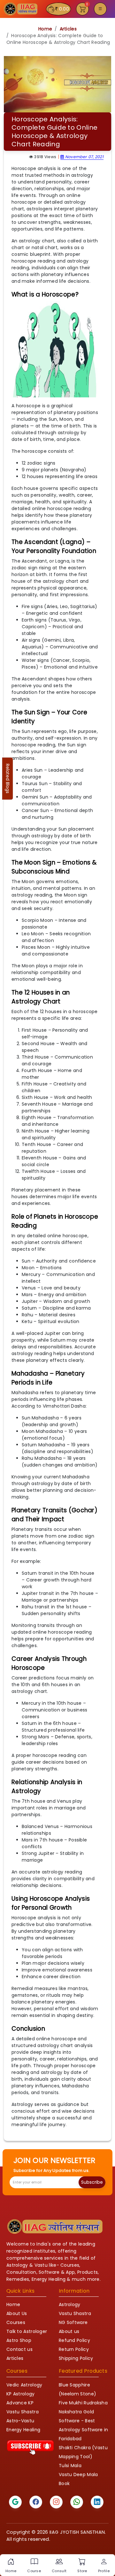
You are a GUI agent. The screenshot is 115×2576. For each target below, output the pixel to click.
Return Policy (74, 2349)
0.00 (64, 9)
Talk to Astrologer (27, 2331)
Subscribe (92, 2182)
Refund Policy (74, 2340)
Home (45, 29)
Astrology (70, 2304)
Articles (68, 29)
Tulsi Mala (70, 2466)
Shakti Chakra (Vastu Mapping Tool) (83, 2452)
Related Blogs (8, 779)
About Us (17, 2313)
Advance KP (20, 2403)
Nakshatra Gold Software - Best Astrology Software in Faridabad (83, 2425)
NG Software (73, 2322)
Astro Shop (19, 2340)
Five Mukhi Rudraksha (83, 2403)
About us (69, 2331)
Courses (16, 2322)
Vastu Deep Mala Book (78, 2479)
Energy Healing (23, 2430)
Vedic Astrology (24, 2385)
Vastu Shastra (75, 2313)
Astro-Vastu (20, 2421)
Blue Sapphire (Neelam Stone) (77, 2389)
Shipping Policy (76, 2358)
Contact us (19, 2349)
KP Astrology (21, 2394)
